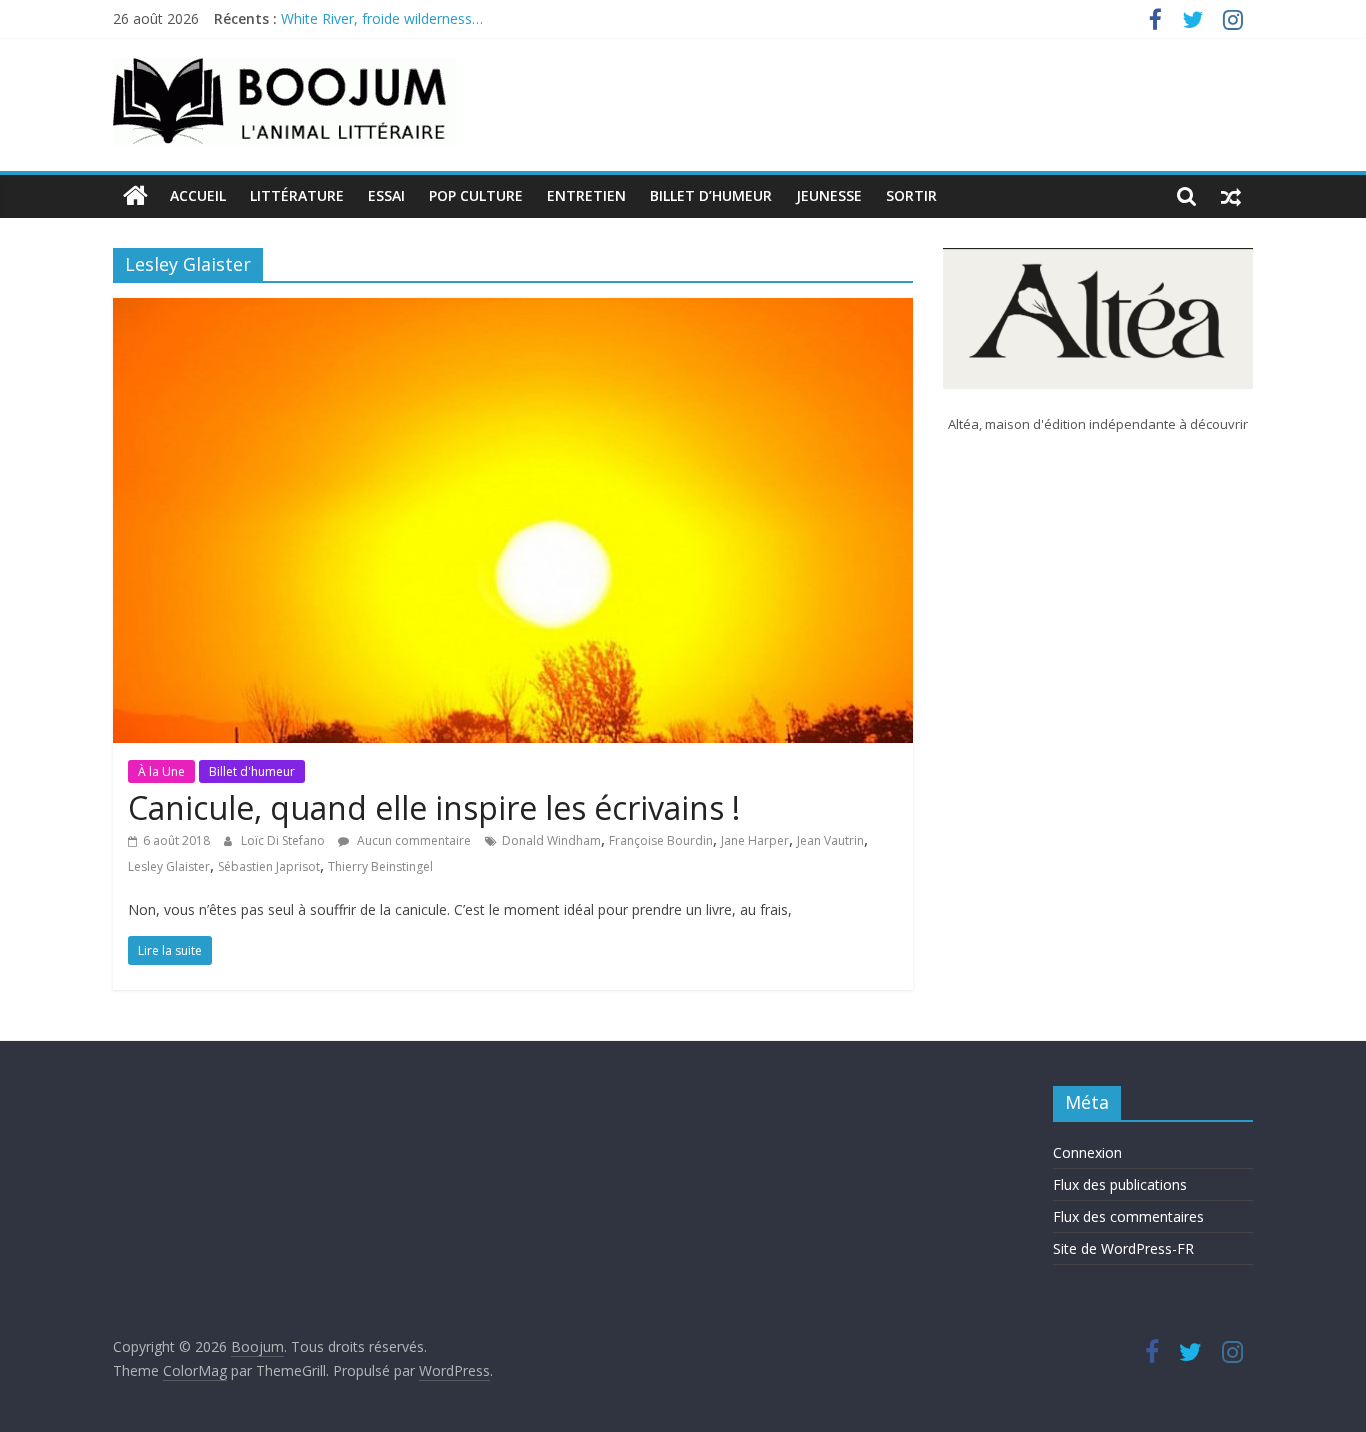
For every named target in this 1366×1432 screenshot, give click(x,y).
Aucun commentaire (412, 840)
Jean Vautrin (830, 840)
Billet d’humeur (711, 195)
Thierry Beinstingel (380, 866)
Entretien (586, 195)
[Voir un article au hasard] (1231, 196)
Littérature (297, 195)
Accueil (198, 195)
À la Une (161, 771)
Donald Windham (551, 840)
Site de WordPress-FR (1123, 1248)
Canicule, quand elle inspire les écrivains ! (434, 807)
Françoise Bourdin (661, 840)
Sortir (911, 195)
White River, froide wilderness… (382, 21)
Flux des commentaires (1128, 1216)
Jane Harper (755, 840)
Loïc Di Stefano (284, 840)
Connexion (1087, 1152)
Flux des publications (1120, 1184)
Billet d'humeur (252, 771)
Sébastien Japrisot (269, 866)
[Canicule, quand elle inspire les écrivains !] (513, 310)
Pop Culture (476, 195)
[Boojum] (135, 196)
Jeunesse (829, 195)
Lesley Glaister (169, 866)
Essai (386, 195)
